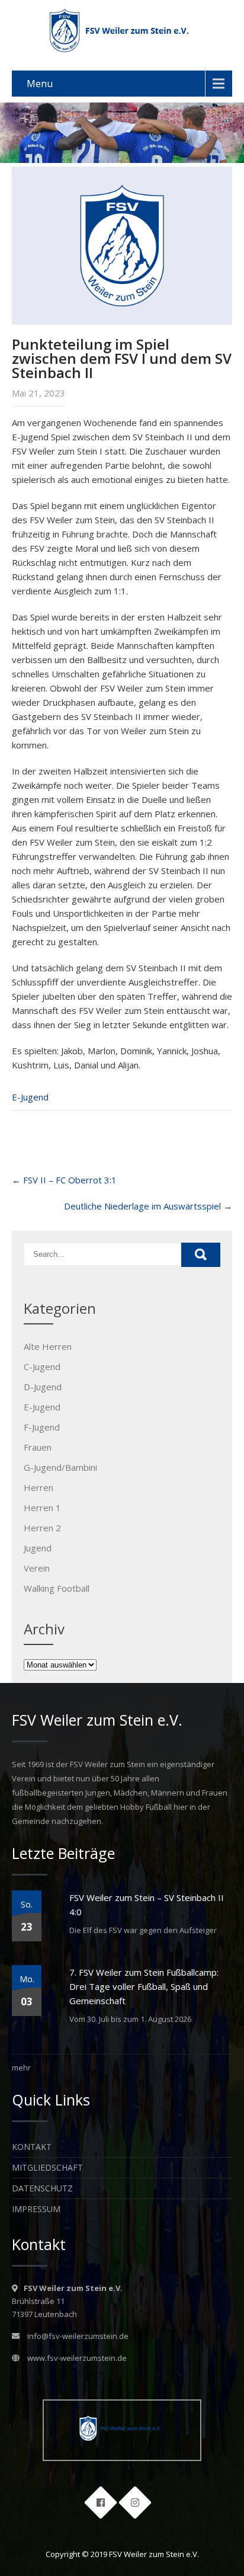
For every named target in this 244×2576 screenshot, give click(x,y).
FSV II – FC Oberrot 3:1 (64, 1180)
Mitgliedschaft (47, 2167)
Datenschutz (42, 2188)
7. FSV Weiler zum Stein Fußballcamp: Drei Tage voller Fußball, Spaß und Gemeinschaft (144, 1986)
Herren (38, 1487)
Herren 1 (42, 1508)
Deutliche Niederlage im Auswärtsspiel (148, 1206)
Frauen (38, 1447)
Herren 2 (42, 1528)
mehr (21, 2068)
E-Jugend (30, 1097)
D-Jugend (43, 1387)
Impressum (36, 2209)
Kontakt (32, 2147)
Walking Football (57, 1588)
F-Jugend (42, 1427)
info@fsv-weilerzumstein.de (78, 2336)
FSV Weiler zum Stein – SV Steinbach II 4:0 (147, 1905)
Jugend (38, 1548)
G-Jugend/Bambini (60, 1467)
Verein (37, 1568)
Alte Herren (48, 1346)
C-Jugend (42, 1367)
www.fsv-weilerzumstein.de (77, 2358)
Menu (40, 84)
